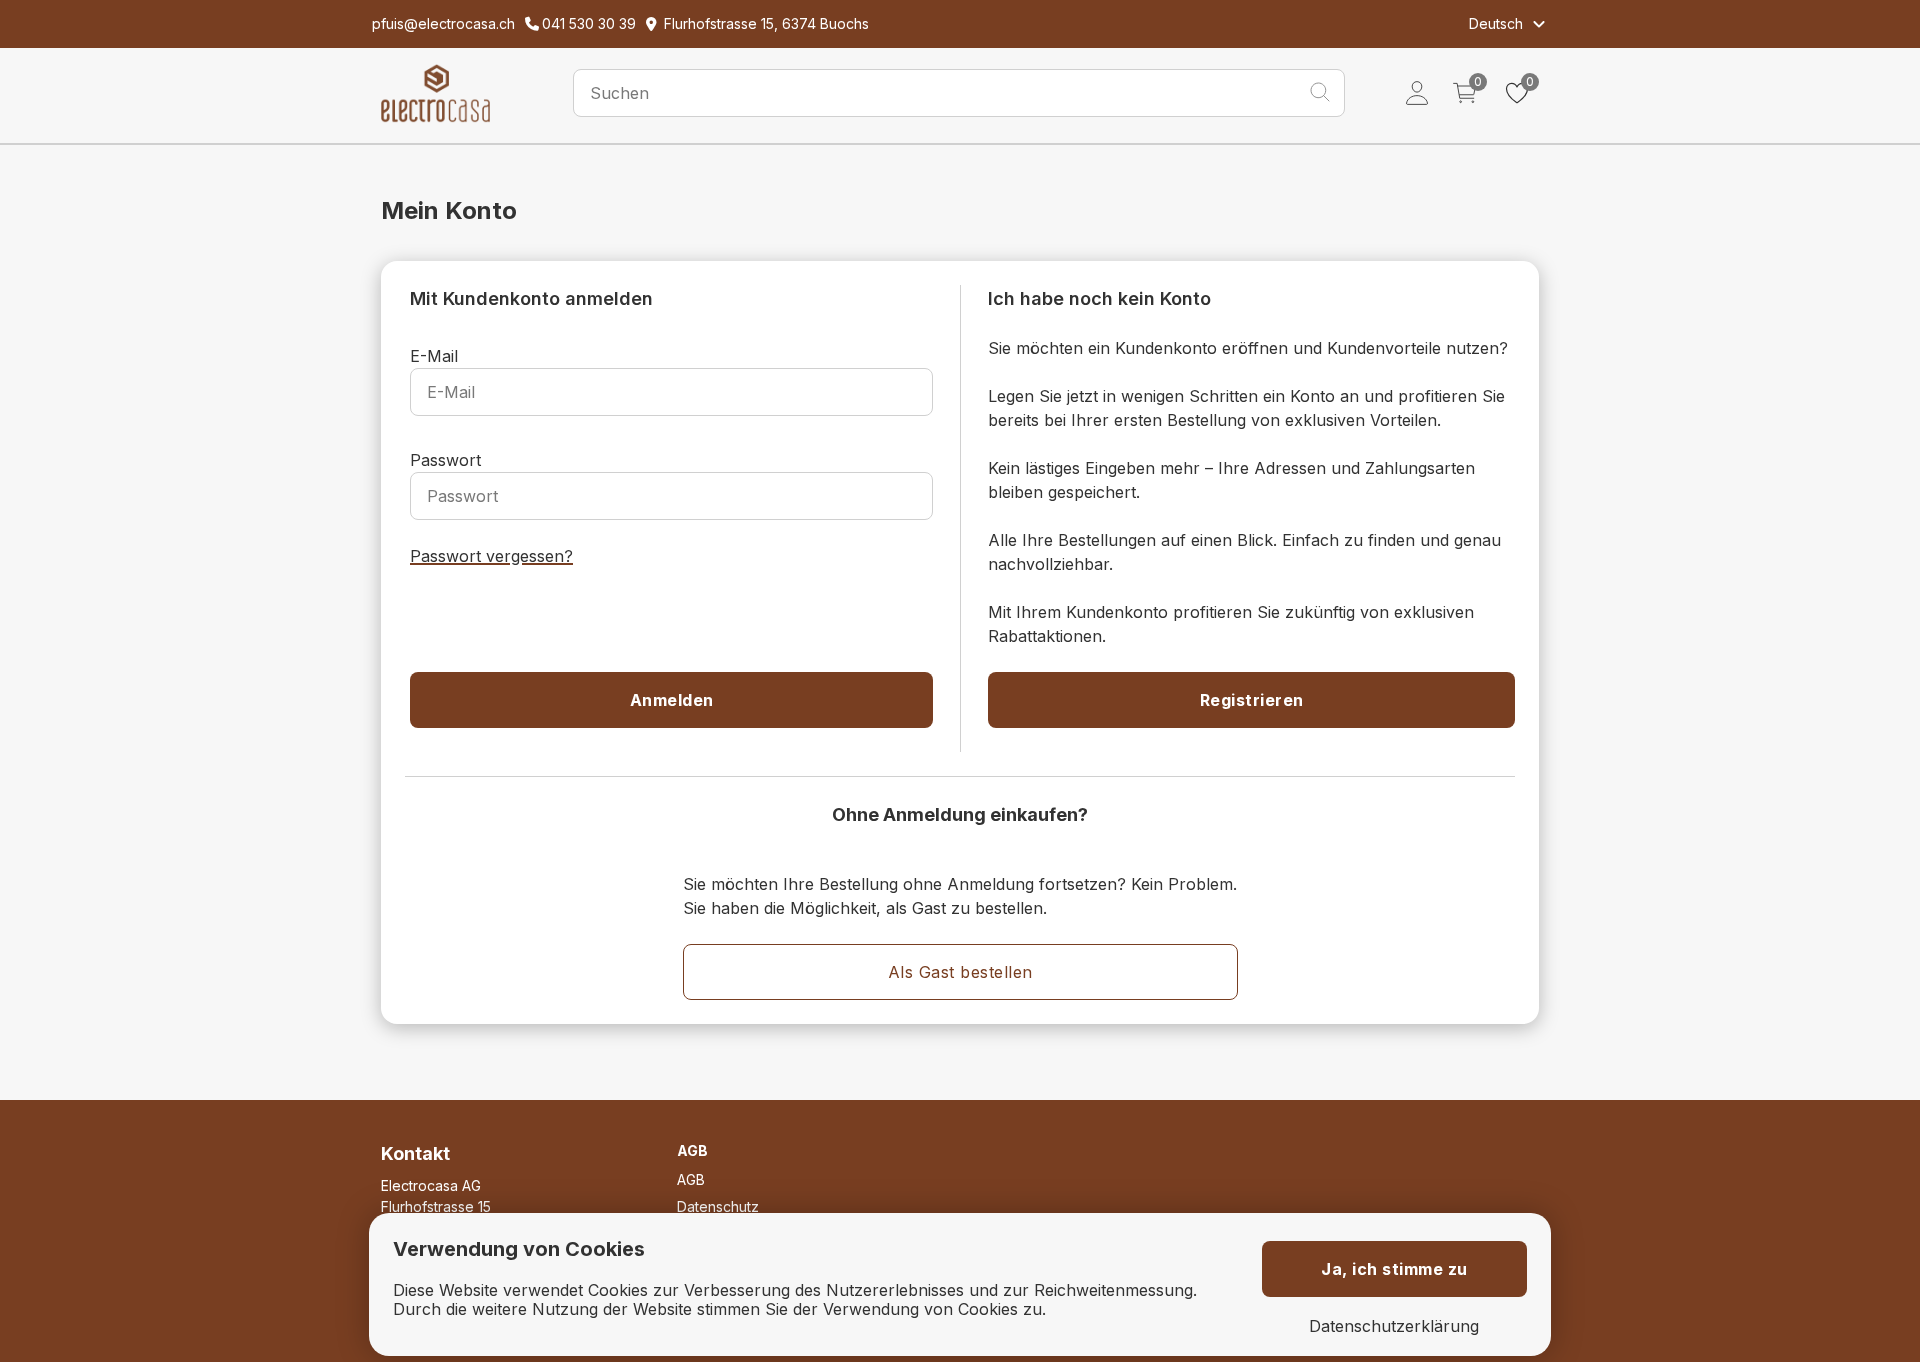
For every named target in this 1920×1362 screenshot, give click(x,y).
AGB (691, 1179)
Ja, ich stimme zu (1394, 1269)
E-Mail (434, 356)
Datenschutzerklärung (1394, 1326)
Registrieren (1252, 700)
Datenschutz (718, 1206)
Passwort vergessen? (491, 556)
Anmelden (672, 700)
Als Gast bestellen (960, 972)
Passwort (445, 460)
